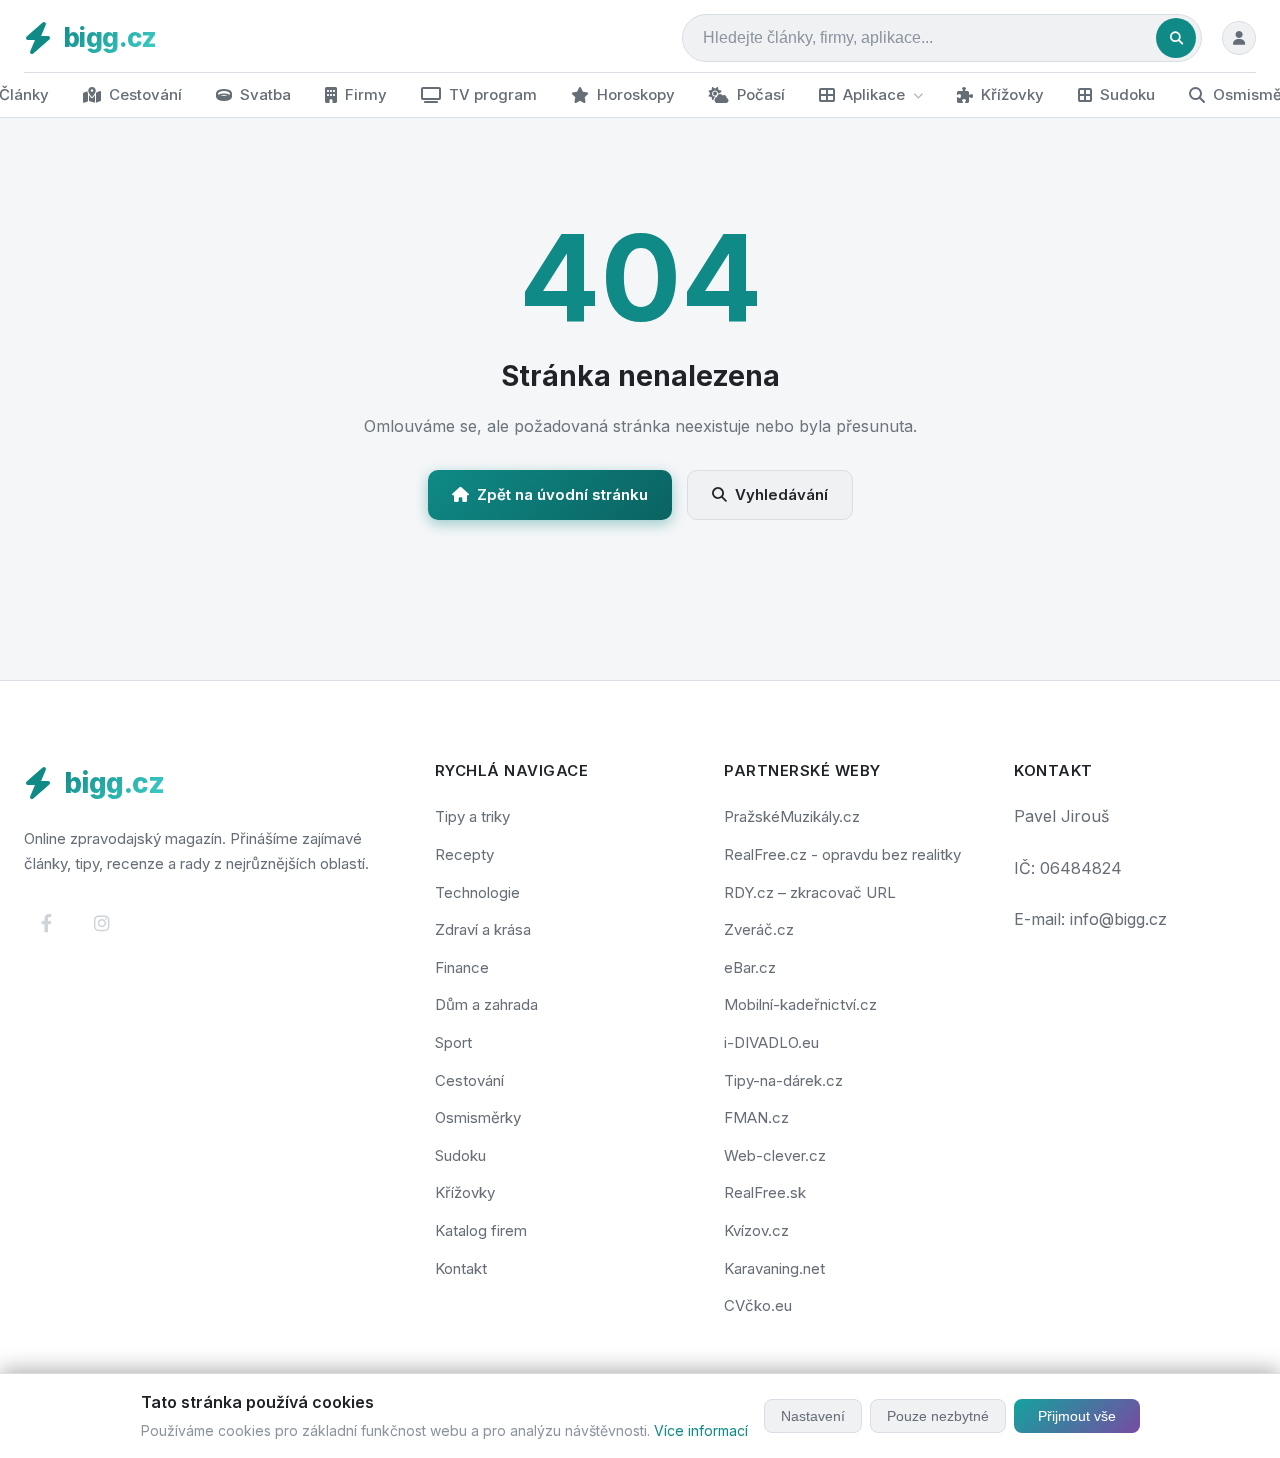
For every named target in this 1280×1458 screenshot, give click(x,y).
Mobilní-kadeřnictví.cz (800, 1004)
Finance (462, 967)
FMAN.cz (756, 1117)
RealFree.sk (765, 1192)
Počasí (761, 94)
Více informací (701, 1430)
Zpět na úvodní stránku (562, 494)
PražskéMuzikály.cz (792, 816)
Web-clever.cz (775, 1155)
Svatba (265, 94)
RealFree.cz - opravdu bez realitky (842, 854)
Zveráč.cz (759, 929)
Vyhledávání (781, 494)
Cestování (145, 94)
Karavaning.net (774, 1268)
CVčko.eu (758, 1305)
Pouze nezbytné (938, 1416)
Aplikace (874, 94)
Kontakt (461, 1268)
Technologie (477, 892)
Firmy (366, 94)
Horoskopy (636, 94)
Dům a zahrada (486, 1004)
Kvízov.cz (756, 1230)
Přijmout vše (1077, 1416)
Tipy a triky (472, 816)
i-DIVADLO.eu (771, 1042)
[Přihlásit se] (1239, 38)
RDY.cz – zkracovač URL (810, 892)
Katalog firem (481, 1230)
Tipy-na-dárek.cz (783, 1080)
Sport (453, 1042)
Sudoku (1127, 94)
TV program (493, 94)
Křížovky (1012, 94)
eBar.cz (750, 967)
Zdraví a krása (483, 929)
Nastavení (813, 1416)
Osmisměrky (478, 1117)
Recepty (464, 854)
